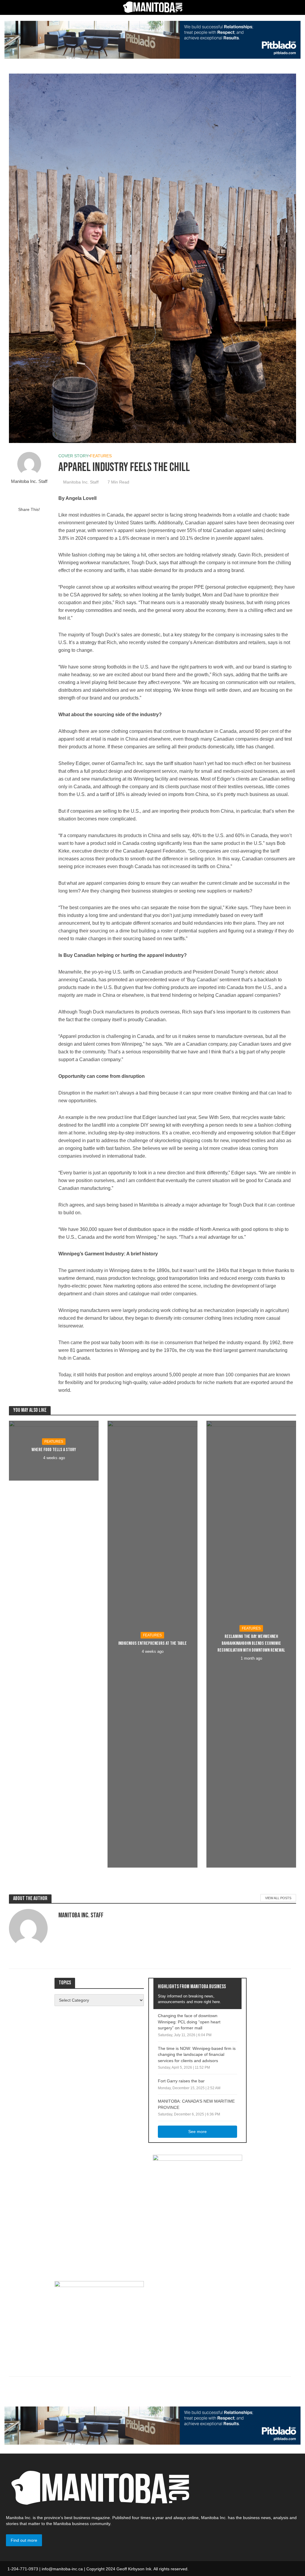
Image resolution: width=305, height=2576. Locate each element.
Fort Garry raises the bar (181, 2081)
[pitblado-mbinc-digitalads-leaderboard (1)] (152, 39)
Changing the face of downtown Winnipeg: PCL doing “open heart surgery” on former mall (189, 2022)
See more (197, 2132)
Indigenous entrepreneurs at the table (152, 1643)
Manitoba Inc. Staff (29, 481)
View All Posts (278, 1898)
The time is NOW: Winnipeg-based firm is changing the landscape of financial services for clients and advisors (197, 2055)
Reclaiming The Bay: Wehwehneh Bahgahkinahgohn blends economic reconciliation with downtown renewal (251, 1643)
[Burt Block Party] (197, 2212)
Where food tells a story (54, 1450)
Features (101, 456)
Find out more (24, 2540)
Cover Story (73, 456)
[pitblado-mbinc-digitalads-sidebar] (99, 2318)
